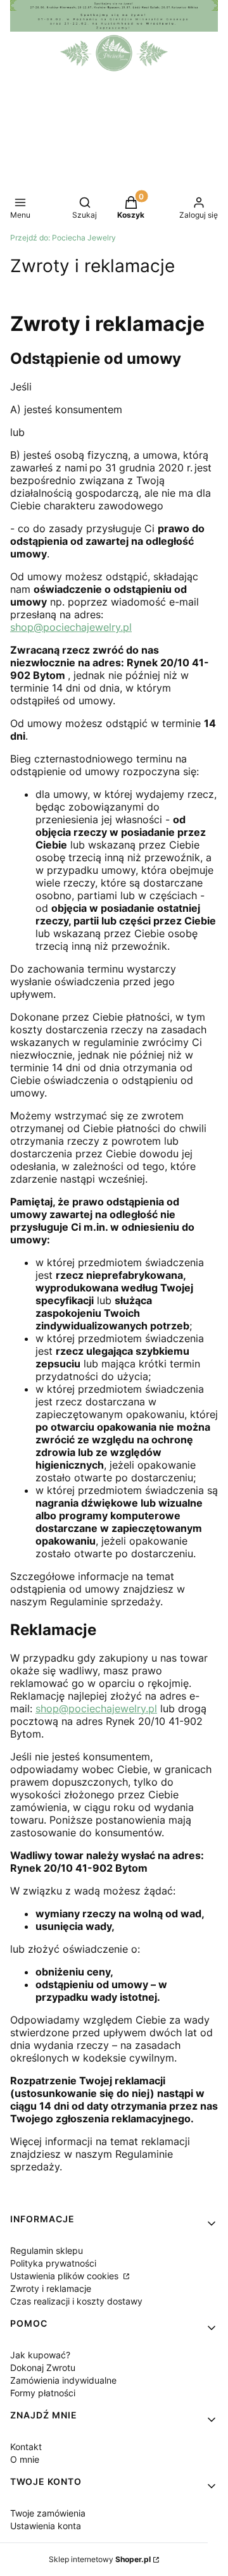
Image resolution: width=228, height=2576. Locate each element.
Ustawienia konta (46, 2526)
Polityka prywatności (53, 2263)
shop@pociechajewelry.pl (71, 627)
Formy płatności (43, 2393)
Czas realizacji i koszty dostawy (76, 2301)
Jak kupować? (40, 2355)
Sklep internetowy (100, 2559)
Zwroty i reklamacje (51, 2288)
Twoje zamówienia (48, 2513)
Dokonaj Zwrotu (43, 2368)
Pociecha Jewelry (63, 238)
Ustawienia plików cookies (66, 2276)
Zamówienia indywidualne (63, 2380)
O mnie (25, 2459)
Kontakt (26, 2447)
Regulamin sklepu (47, 2250)
